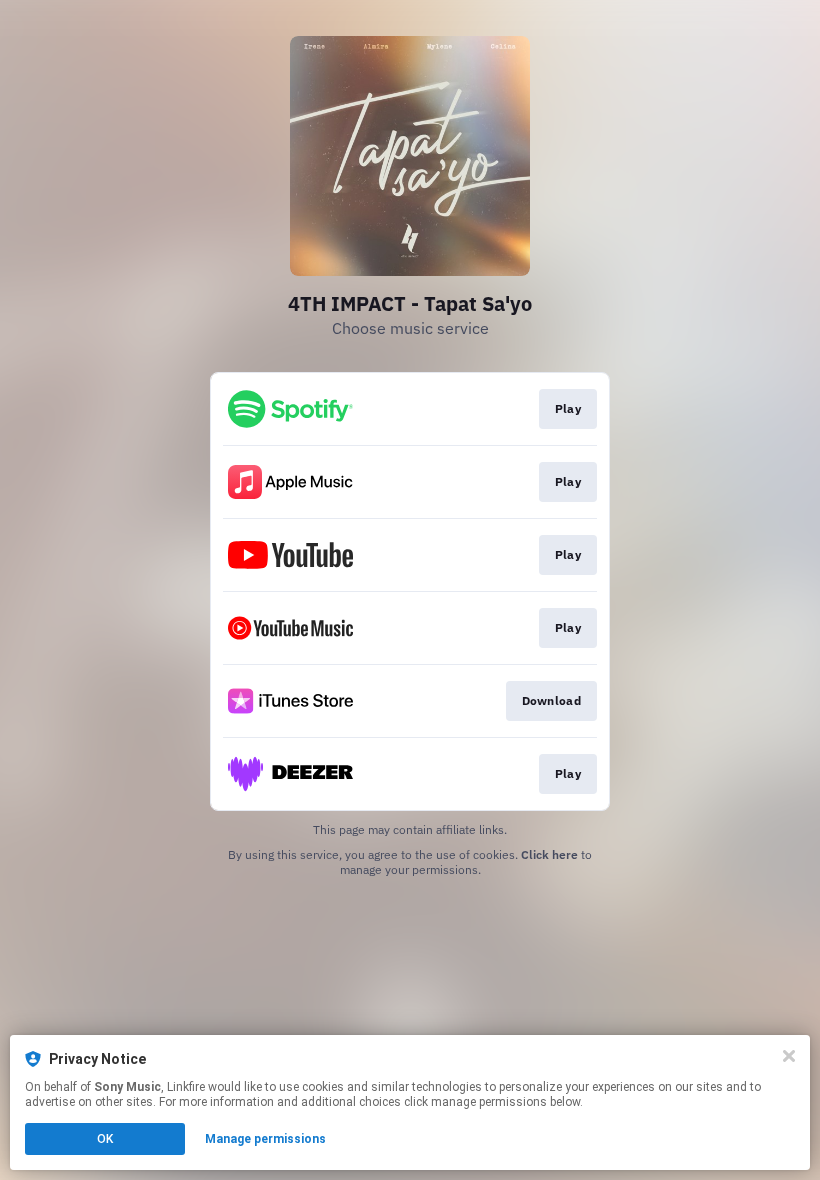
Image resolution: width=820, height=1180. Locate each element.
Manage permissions (265, 1139)
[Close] (789, 1056)
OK (105, 1139)
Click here (549, 854)
